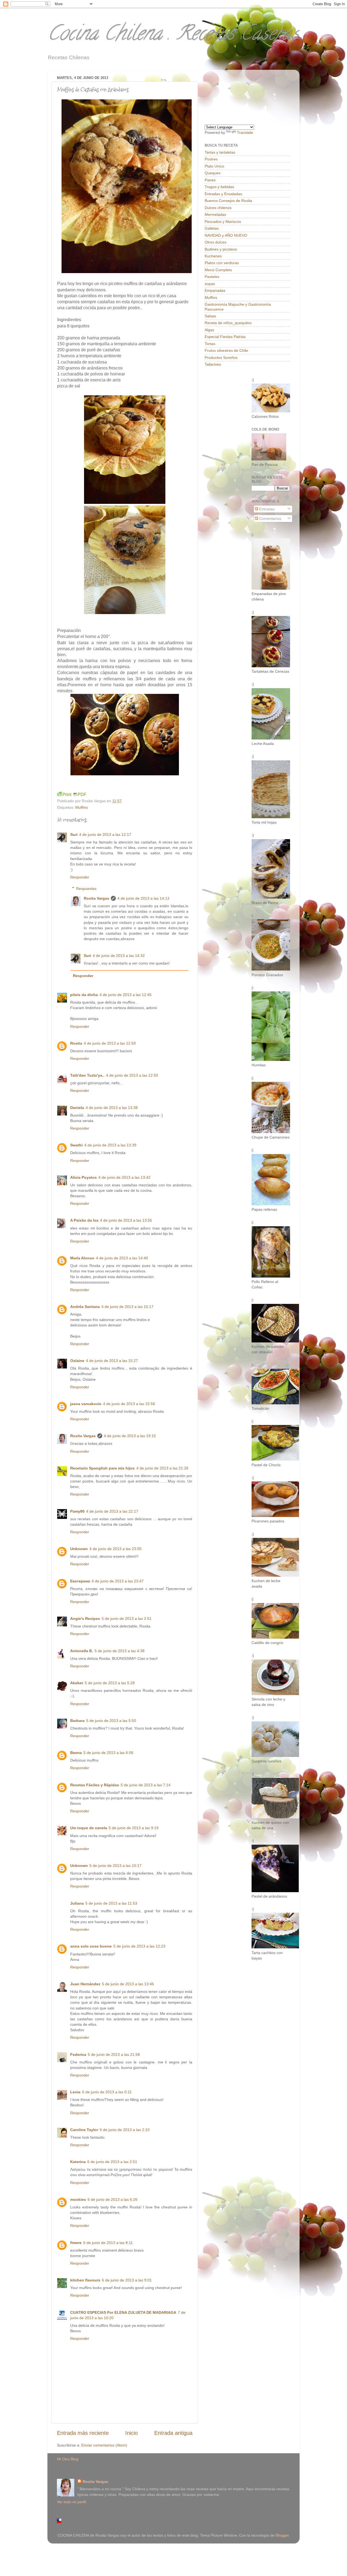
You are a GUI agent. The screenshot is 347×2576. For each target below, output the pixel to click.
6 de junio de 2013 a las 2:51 (112, 2162)
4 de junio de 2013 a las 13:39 (110, 1145)
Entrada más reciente (83, 2433)
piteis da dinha (84, 995)
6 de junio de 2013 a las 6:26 (113, 2199)
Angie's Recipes (85, 1619)
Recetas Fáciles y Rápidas (95, 1785)
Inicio (131, 2433)
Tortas (210, 344)
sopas (210, 284)
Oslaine (77, 1361)
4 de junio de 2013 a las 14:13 (143, 898)
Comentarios (270, 519)
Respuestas (86, 889)
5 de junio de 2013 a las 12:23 (139, 1946)
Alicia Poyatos (83, 1177)
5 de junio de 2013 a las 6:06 (108, 1753)
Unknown (79, 1549)
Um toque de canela (89, 1828)
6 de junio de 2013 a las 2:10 (125, 2130)
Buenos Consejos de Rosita (228, 201)
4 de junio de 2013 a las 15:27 (112, 1361)
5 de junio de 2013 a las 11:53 (111, 1903)
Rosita (76, 1043)
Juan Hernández (85, 1984)
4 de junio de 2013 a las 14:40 (122, 1258)
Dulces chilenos (218, 208)
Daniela (77, 1108)
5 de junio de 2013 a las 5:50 (111, 1721)
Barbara (77, 1721)
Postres (211, 159)
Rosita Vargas (97, 898)
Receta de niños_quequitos (228, 323)
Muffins (82, 807)
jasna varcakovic (86, 1404)
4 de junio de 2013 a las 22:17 (112, 1511)
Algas (209, 330)
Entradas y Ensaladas (223, 194)
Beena (76, 1753)
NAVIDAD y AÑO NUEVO (226, 235)
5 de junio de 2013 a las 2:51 (127, 1619)
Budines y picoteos (221, 249)
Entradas (266, 509)
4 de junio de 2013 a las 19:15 (130, 1436)
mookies (78, 2199)
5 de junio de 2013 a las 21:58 (114, 2055)
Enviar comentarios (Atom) (104, 2445)
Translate (245, 132)
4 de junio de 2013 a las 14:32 (119, 956)
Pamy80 (77, 1511)
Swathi (76, 1145)
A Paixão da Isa (84, 1220)
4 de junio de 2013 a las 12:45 (126, 995)
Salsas (210, 316)
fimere (76, 2243)
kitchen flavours (85, 2280)
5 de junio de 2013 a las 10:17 (115, 1866)
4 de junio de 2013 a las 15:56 (129, 1404)
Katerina (78, 2162)
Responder (80, 877)
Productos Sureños (221, 358)
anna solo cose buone (91, 1946)
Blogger (282, 2535)
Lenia (75, 2092)
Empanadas (215, 290)
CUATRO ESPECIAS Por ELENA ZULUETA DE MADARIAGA (123, 2312)
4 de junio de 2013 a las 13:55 (126, 1220)
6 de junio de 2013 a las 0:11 (107, 2092)
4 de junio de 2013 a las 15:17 (127, 1307)
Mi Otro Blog (68, 2459)
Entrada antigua (173, 2433)
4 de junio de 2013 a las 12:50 (110, 1043)
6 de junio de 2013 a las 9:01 (127, 2280)
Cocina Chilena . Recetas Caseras (173, 35)
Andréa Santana (85, 1307)
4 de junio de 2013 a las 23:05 (115, 1549)
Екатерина (80, 1581)
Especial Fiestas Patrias (225, 337)
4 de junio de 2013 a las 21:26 (162, 1468)
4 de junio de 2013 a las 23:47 (118, 1581)
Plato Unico (214, 166)
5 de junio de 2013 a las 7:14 (146, 1785)
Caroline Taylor (84, 2130)
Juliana (77, 1903)
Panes (210, 180)
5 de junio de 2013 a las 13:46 (128, 1984)
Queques (213, 173)
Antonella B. (82, 1651)
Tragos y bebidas (219, 187)
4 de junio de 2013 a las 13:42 (124, 1177)
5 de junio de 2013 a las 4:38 (120, 1651)
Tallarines (213, 364)
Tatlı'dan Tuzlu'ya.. (87, 1075)
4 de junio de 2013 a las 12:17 (105, 835)
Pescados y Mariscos (223, 222)
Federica (78, 2055)
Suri (74, 835)
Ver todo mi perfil (71, 2502)
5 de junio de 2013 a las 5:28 (110, 1683)
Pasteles (212, 277)
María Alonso (82, 1258)
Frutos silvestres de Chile (226, 350)
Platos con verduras (222, 263)
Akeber (77, 1683)
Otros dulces (216, 242)
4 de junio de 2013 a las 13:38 (112, 1108)
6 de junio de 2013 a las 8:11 (108, 2243)
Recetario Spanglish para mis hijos (102, 1468)
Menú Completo (218, 270)
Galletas (212, 228)
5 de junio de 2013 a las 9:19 (134, 1828)
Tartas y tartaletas (220, 152)
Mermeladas (215, 214)
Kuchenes (213, 256)
